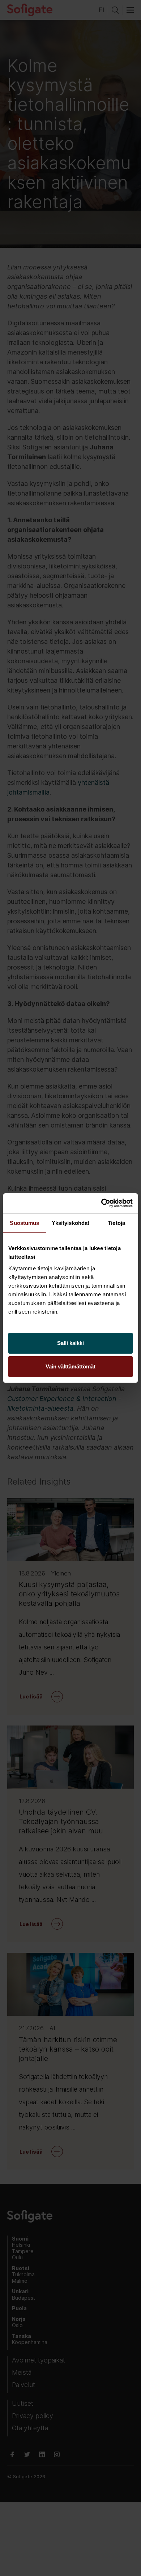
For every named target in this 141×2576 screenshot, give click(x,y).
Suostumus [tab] (24, 1223)
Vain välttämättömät (70, 1366)
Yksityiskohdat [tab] (70, 1223)
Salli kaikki (70, 1343)
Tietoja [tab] (116, 1223)
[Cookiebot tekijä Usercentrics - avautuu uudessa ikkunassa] (101, 1203)
